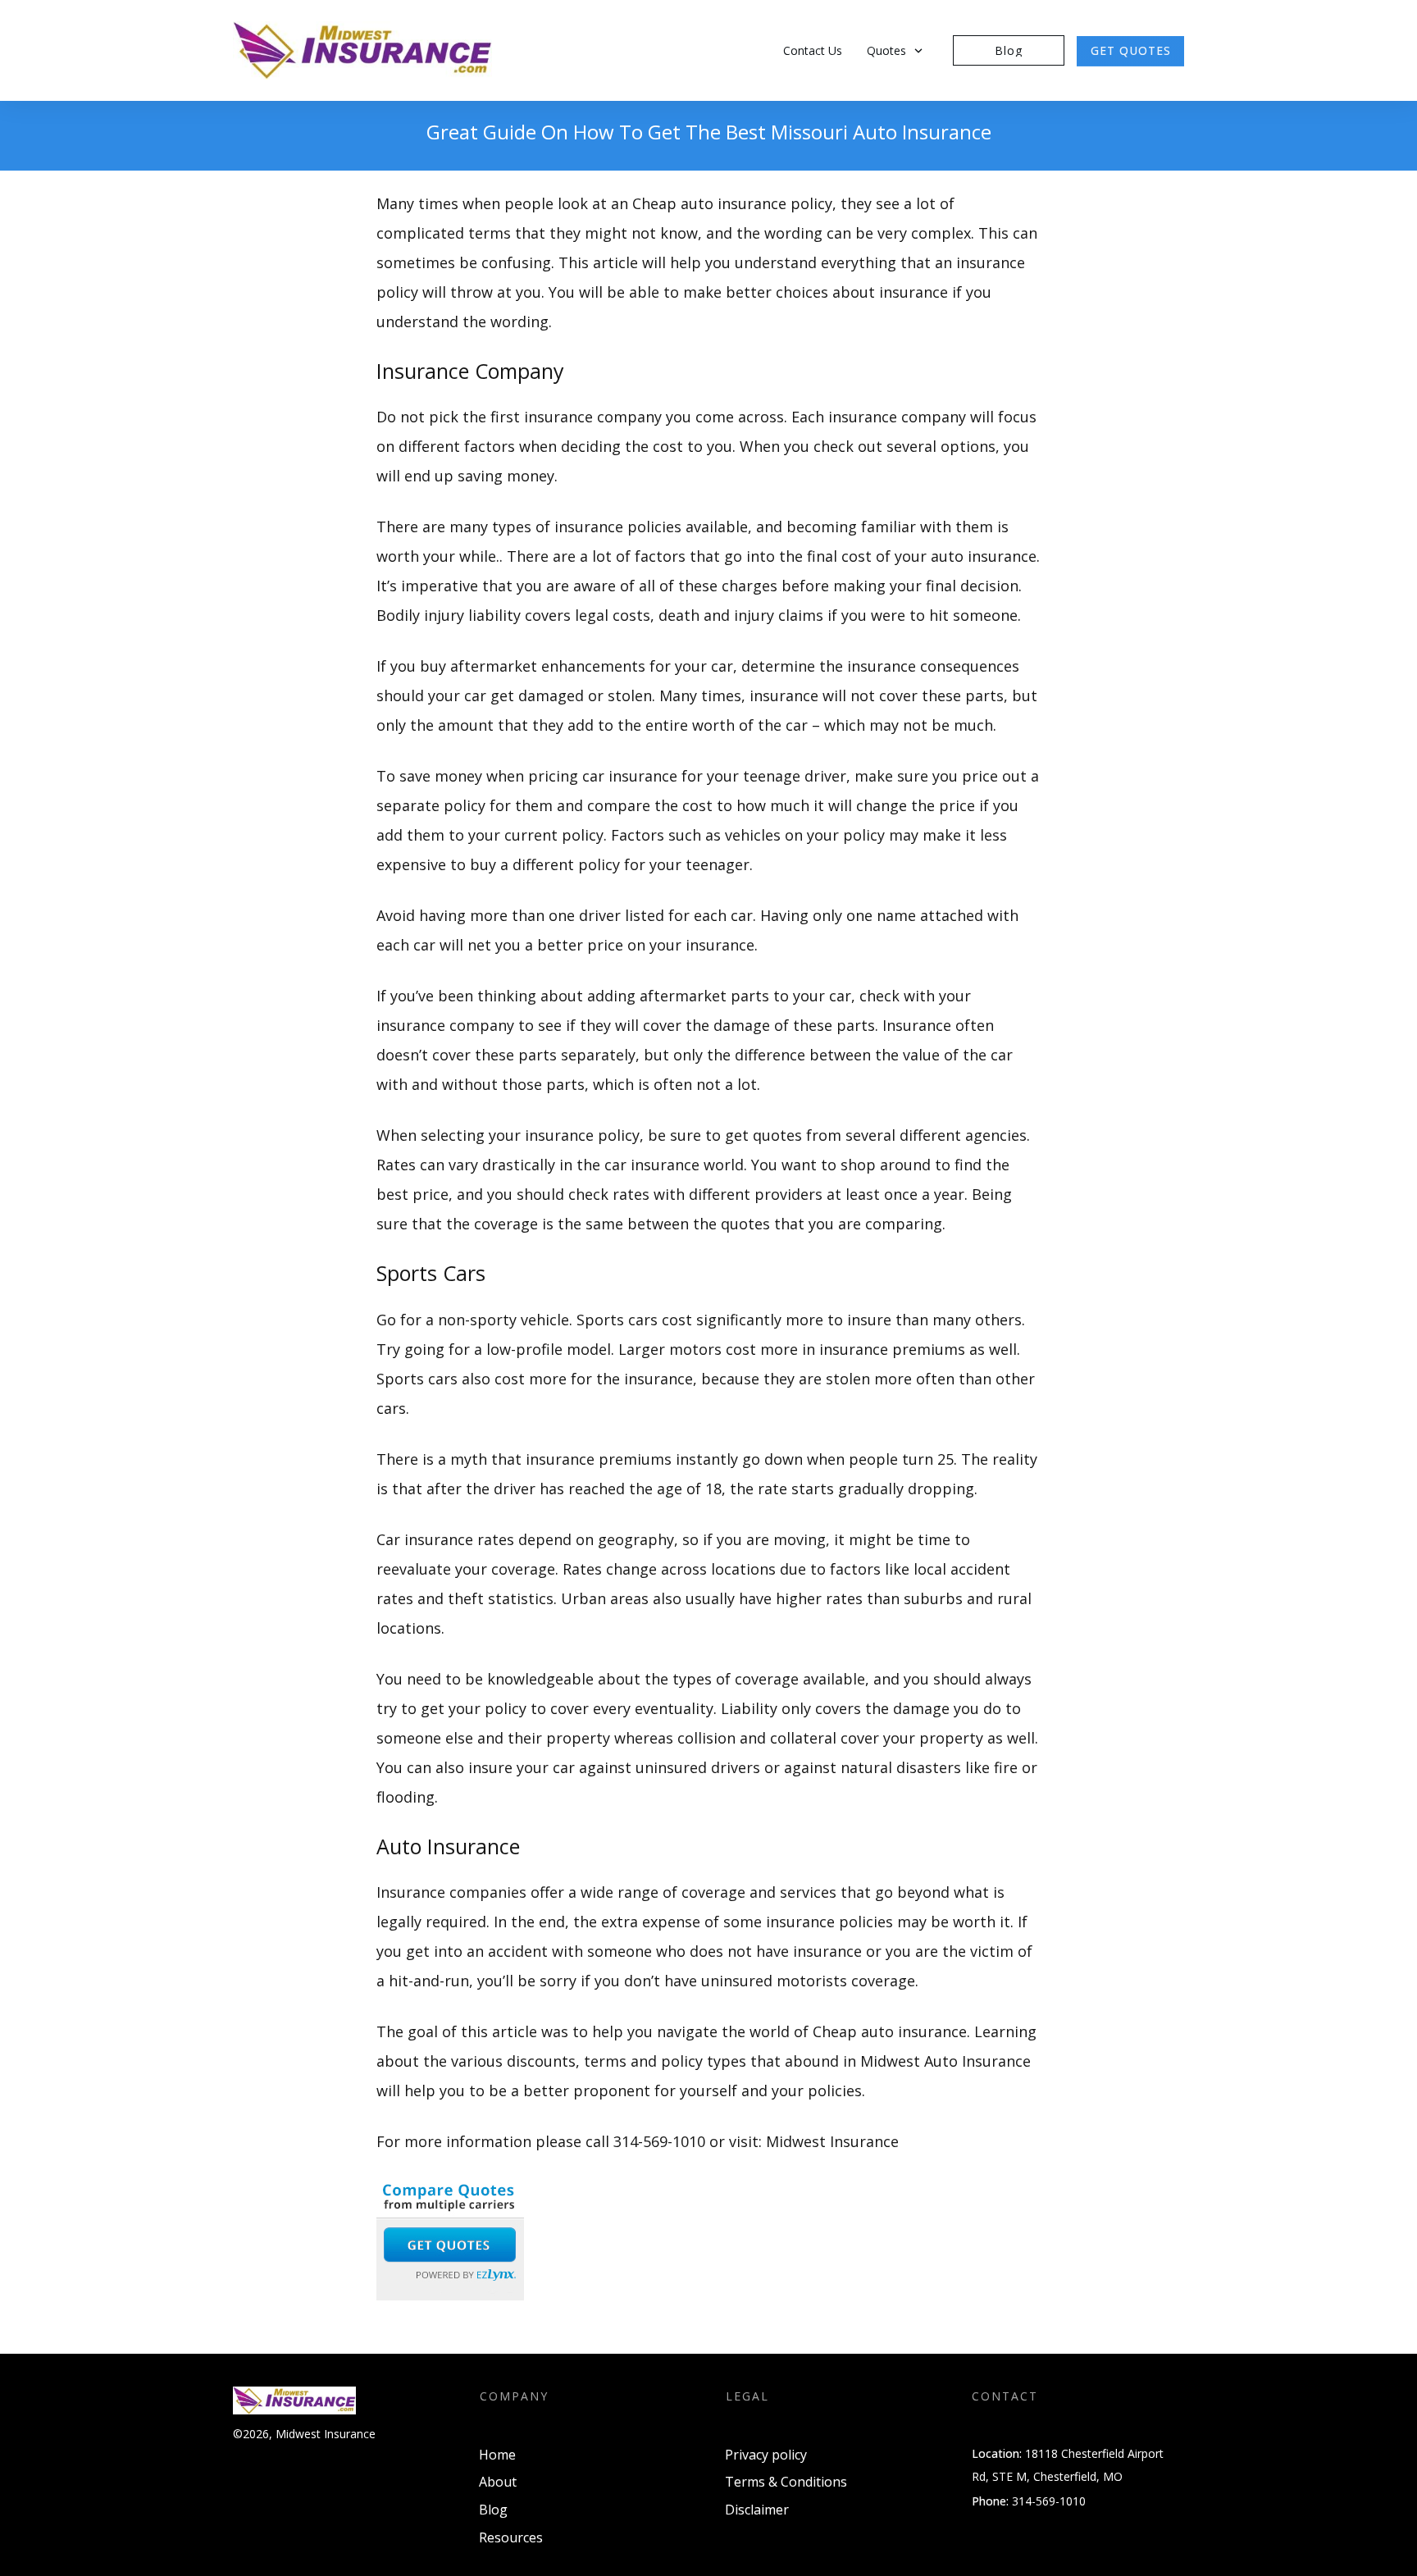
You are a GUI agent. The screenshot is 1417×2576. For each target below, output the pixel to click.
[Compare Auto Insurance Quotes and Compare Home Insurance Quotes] (450, 2237)
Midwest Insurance (832, 2141)
